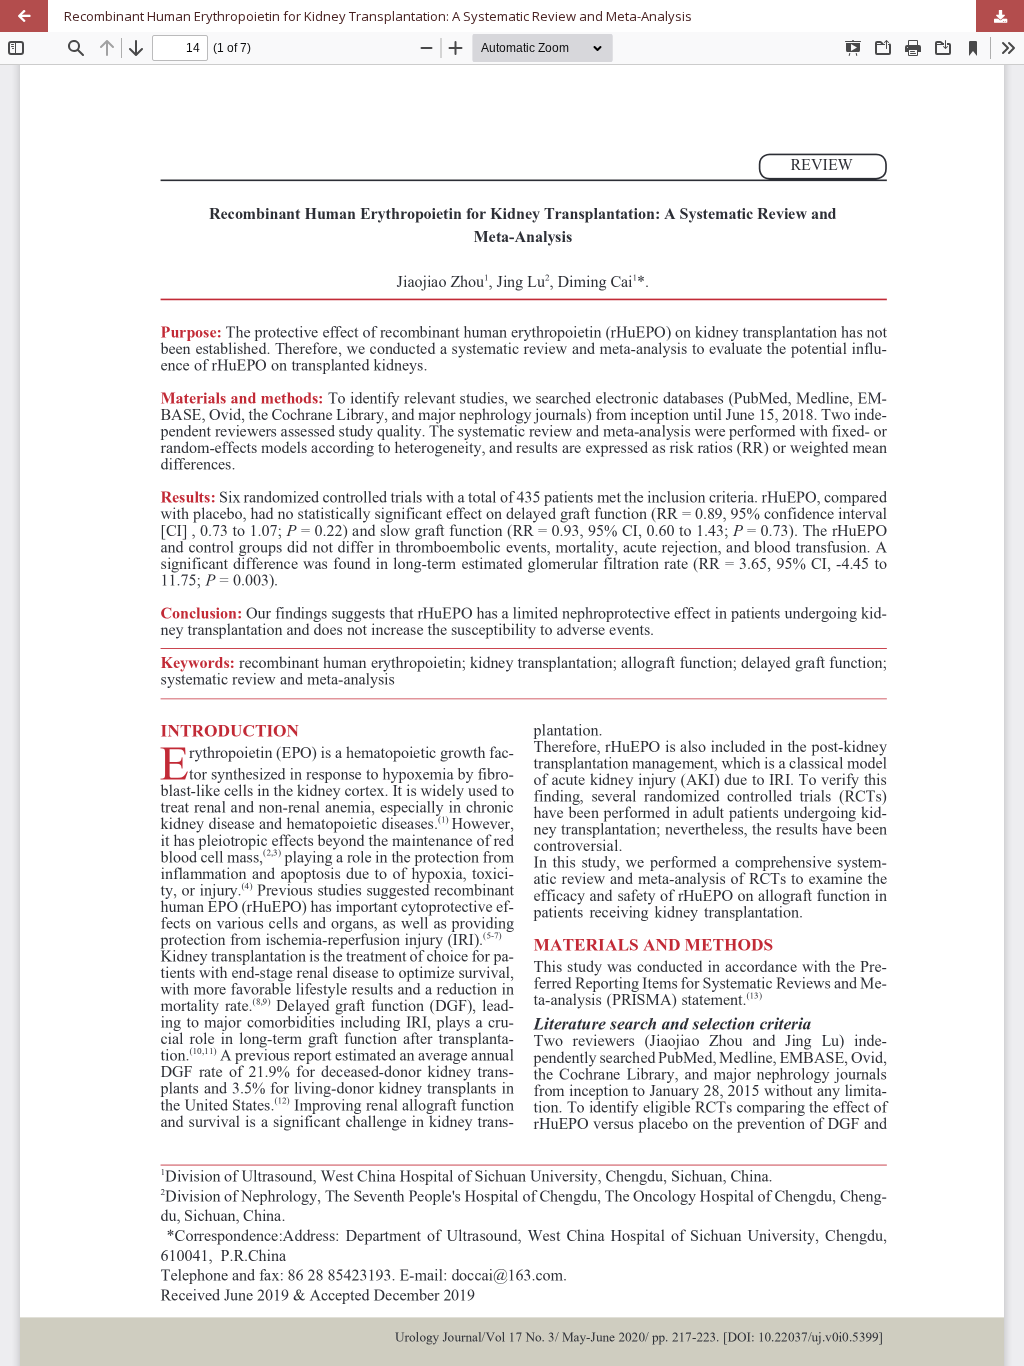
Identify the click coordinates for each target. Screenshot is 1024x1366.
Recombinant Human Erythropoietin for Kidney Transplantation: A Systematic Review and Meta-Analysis (378, 16)
